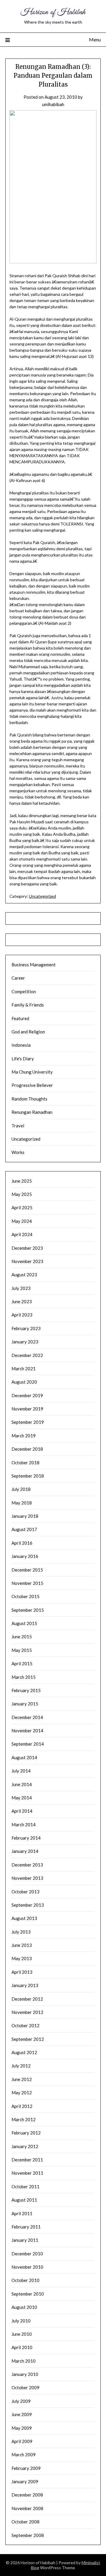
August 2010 (24, 2307)
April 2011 (22, 2213)
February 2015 (26, 1690)
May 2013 (22, 1958)
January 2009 (25, 2481)
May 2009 (22, 2428)
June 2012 (22, 2079)
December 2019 (27, 1395)
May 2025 (22, 1194)
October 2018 (25, 1463)
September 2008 (28, 2535)
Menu (95, 39)
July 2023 (21, 1288)
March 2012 (24, 2119)
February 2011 (26, 2227)
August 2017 (24, 1529)
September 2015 (28, 1610)
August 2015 (24, 1623)
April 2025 (22, 1207)
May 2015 (22, 1650)
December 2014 (27, 1717)
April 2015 (22, 1663)
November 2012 (27, 2012)
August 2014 (24, 1757)
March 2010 (24, 2361)
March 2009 (24, 2455)
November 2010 (27, 2267)
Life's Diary (23, 1059)
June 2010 (22, 2334)
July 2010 (21, 2321)
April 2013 (22, 1972)
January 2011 (25, 2240)
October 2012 (25, 2025)
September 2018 (28, 1476)
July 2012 (21, 2066)
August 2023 (24, 1275)
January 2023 (25, 1342)
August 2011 (24, 2200)
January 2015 (25, 1704)
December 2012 (27, 1999)
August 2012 (24, 2052)
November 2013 (27, 1878)
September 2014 (28, 1744)
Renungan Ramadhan (32, 1112)
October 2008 (25, 2522)
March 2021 (24, 1369)
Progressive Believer (32, 1085)
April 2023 (22, 1315)
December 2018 (27, 1449)
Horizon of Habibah (53, 12)
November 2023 (27, 1261)
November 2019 (27, 1409)
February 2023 (26, 1328)
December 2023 (27, 1248)
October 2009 (25, 2387)
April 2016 (22, 1543)
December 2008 (27, 2495)
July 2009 (21, 2401)
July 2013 (21, 1932)
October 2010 (25, 2280)
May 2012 (22, 2093)
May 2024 (22, 1221)
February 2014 (26, 1838)
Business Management (34, 965)
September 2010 (28, 2294)
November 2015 (27, 1583)
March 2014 (24, 1825)
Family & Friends (28, 1005)
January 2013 (25, 1985)
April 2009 (22, 2441)
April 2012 (22, 2106)
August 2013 (24, 1918)
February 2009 (26, 2468)
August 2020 (24, 1382)
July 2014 (21, 1771)
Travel (18, 1126)
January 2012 (25, 2146)
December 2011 (27, 2160)
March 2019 (24, 1436)
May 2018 (22, 1503)
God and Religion (28, 1032)
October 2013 (25, 1892)
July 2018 (21, 1489)
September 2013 (28, 1905)
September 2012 (28, 2039)
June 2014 (22, 1784)
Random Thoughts (29, 1099)
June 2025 (22, 1181)
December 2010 (27, 2254)
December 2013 (27, 1865)
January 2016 (25, 1556)
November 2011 (27, 2173)
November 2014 (27, 1731)
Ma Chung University (32, 1072)
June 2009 (22, 2414)
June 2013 (22, 1945)
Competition (24, 991)
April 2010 (22, 2347)
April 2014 (22, 1811)
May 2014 (22, 1798)
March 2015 (24, 1677)
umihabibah (53, 104)
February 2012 (26, 2133)
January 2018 (25, 1516)
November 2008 (27, 2508)
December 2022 (27, 1355)
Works (18, 1152)
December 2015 (27, 1570)
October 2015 (25, 1596)
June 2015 (22, 1637)
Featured (20, 1018)
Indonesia (21, 1045)
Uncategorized (42, 896)
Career (18, 978)
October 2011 (25, 2187)
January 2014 (25, 1851)
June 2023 (22, 1301)
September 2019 (28, 1422)
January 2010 (25, 2374)
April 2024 (22, 1234)
